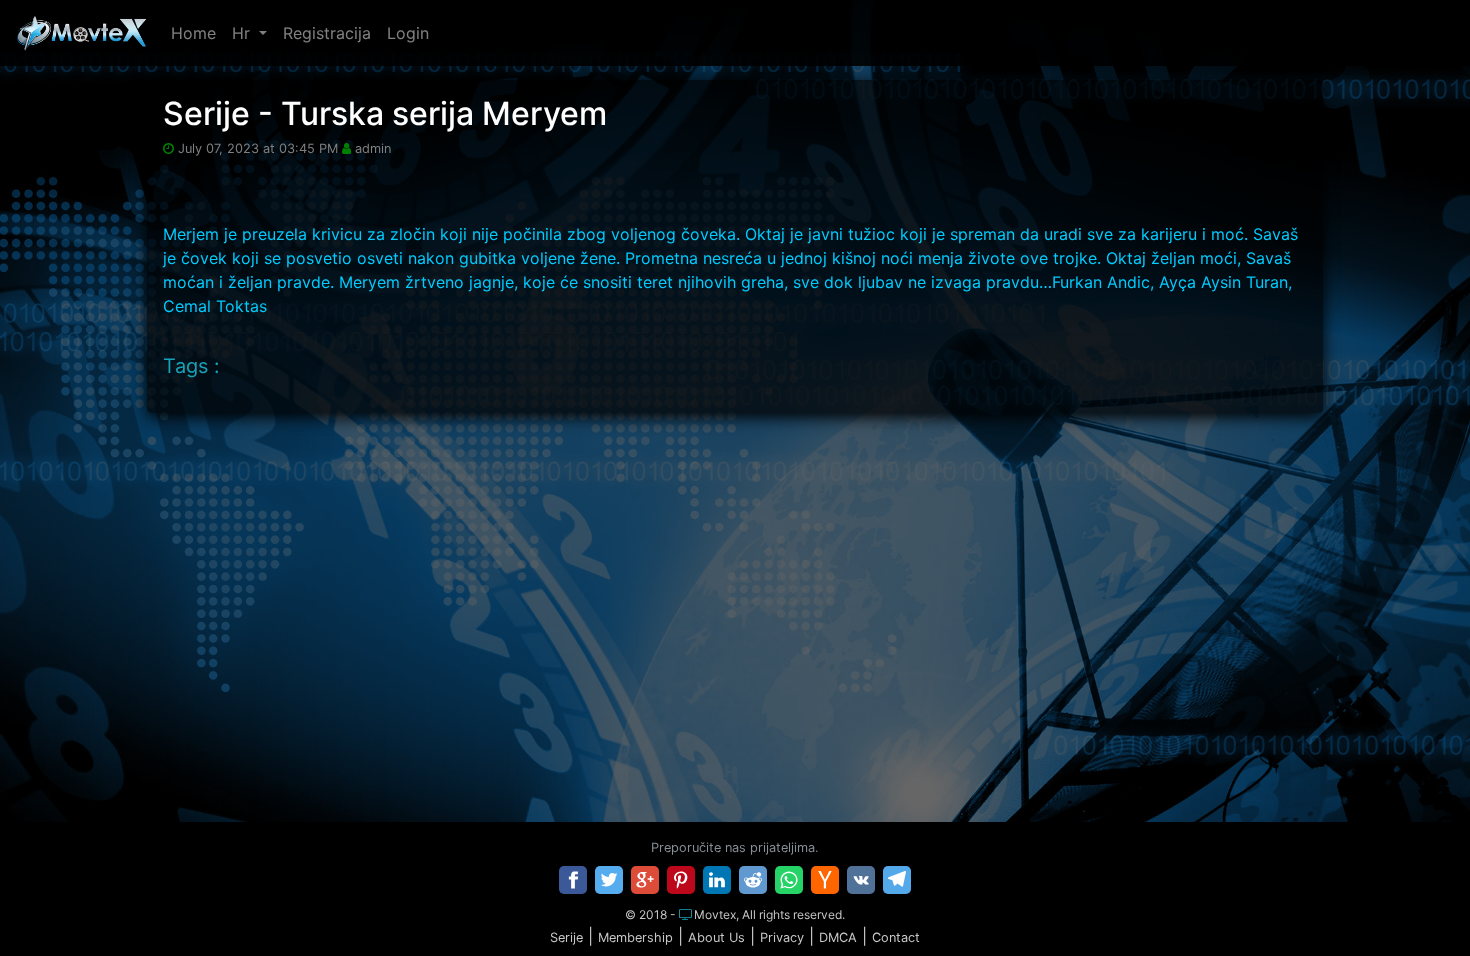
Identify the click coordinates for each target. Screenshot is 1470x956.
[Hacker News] (825, 880)
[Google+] (645, 880)
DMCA (838, 937)
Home (193, 33)
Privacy (782, 937)
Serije (566, 937)
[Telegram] (897, 880)
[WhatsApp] (789, 880)
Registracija (327, 33)
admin (373, 148)
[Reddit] (753, 880)
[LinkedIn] (717, 880)
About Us (716, 937)
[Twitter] (609, 880)
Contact (896, 937)
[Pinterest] (681, 880)
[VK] (861, 880)
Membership (635, 937)
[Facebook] (573, 880)
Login (408, 33)
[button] (1413, 900)
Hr (243, 33)
